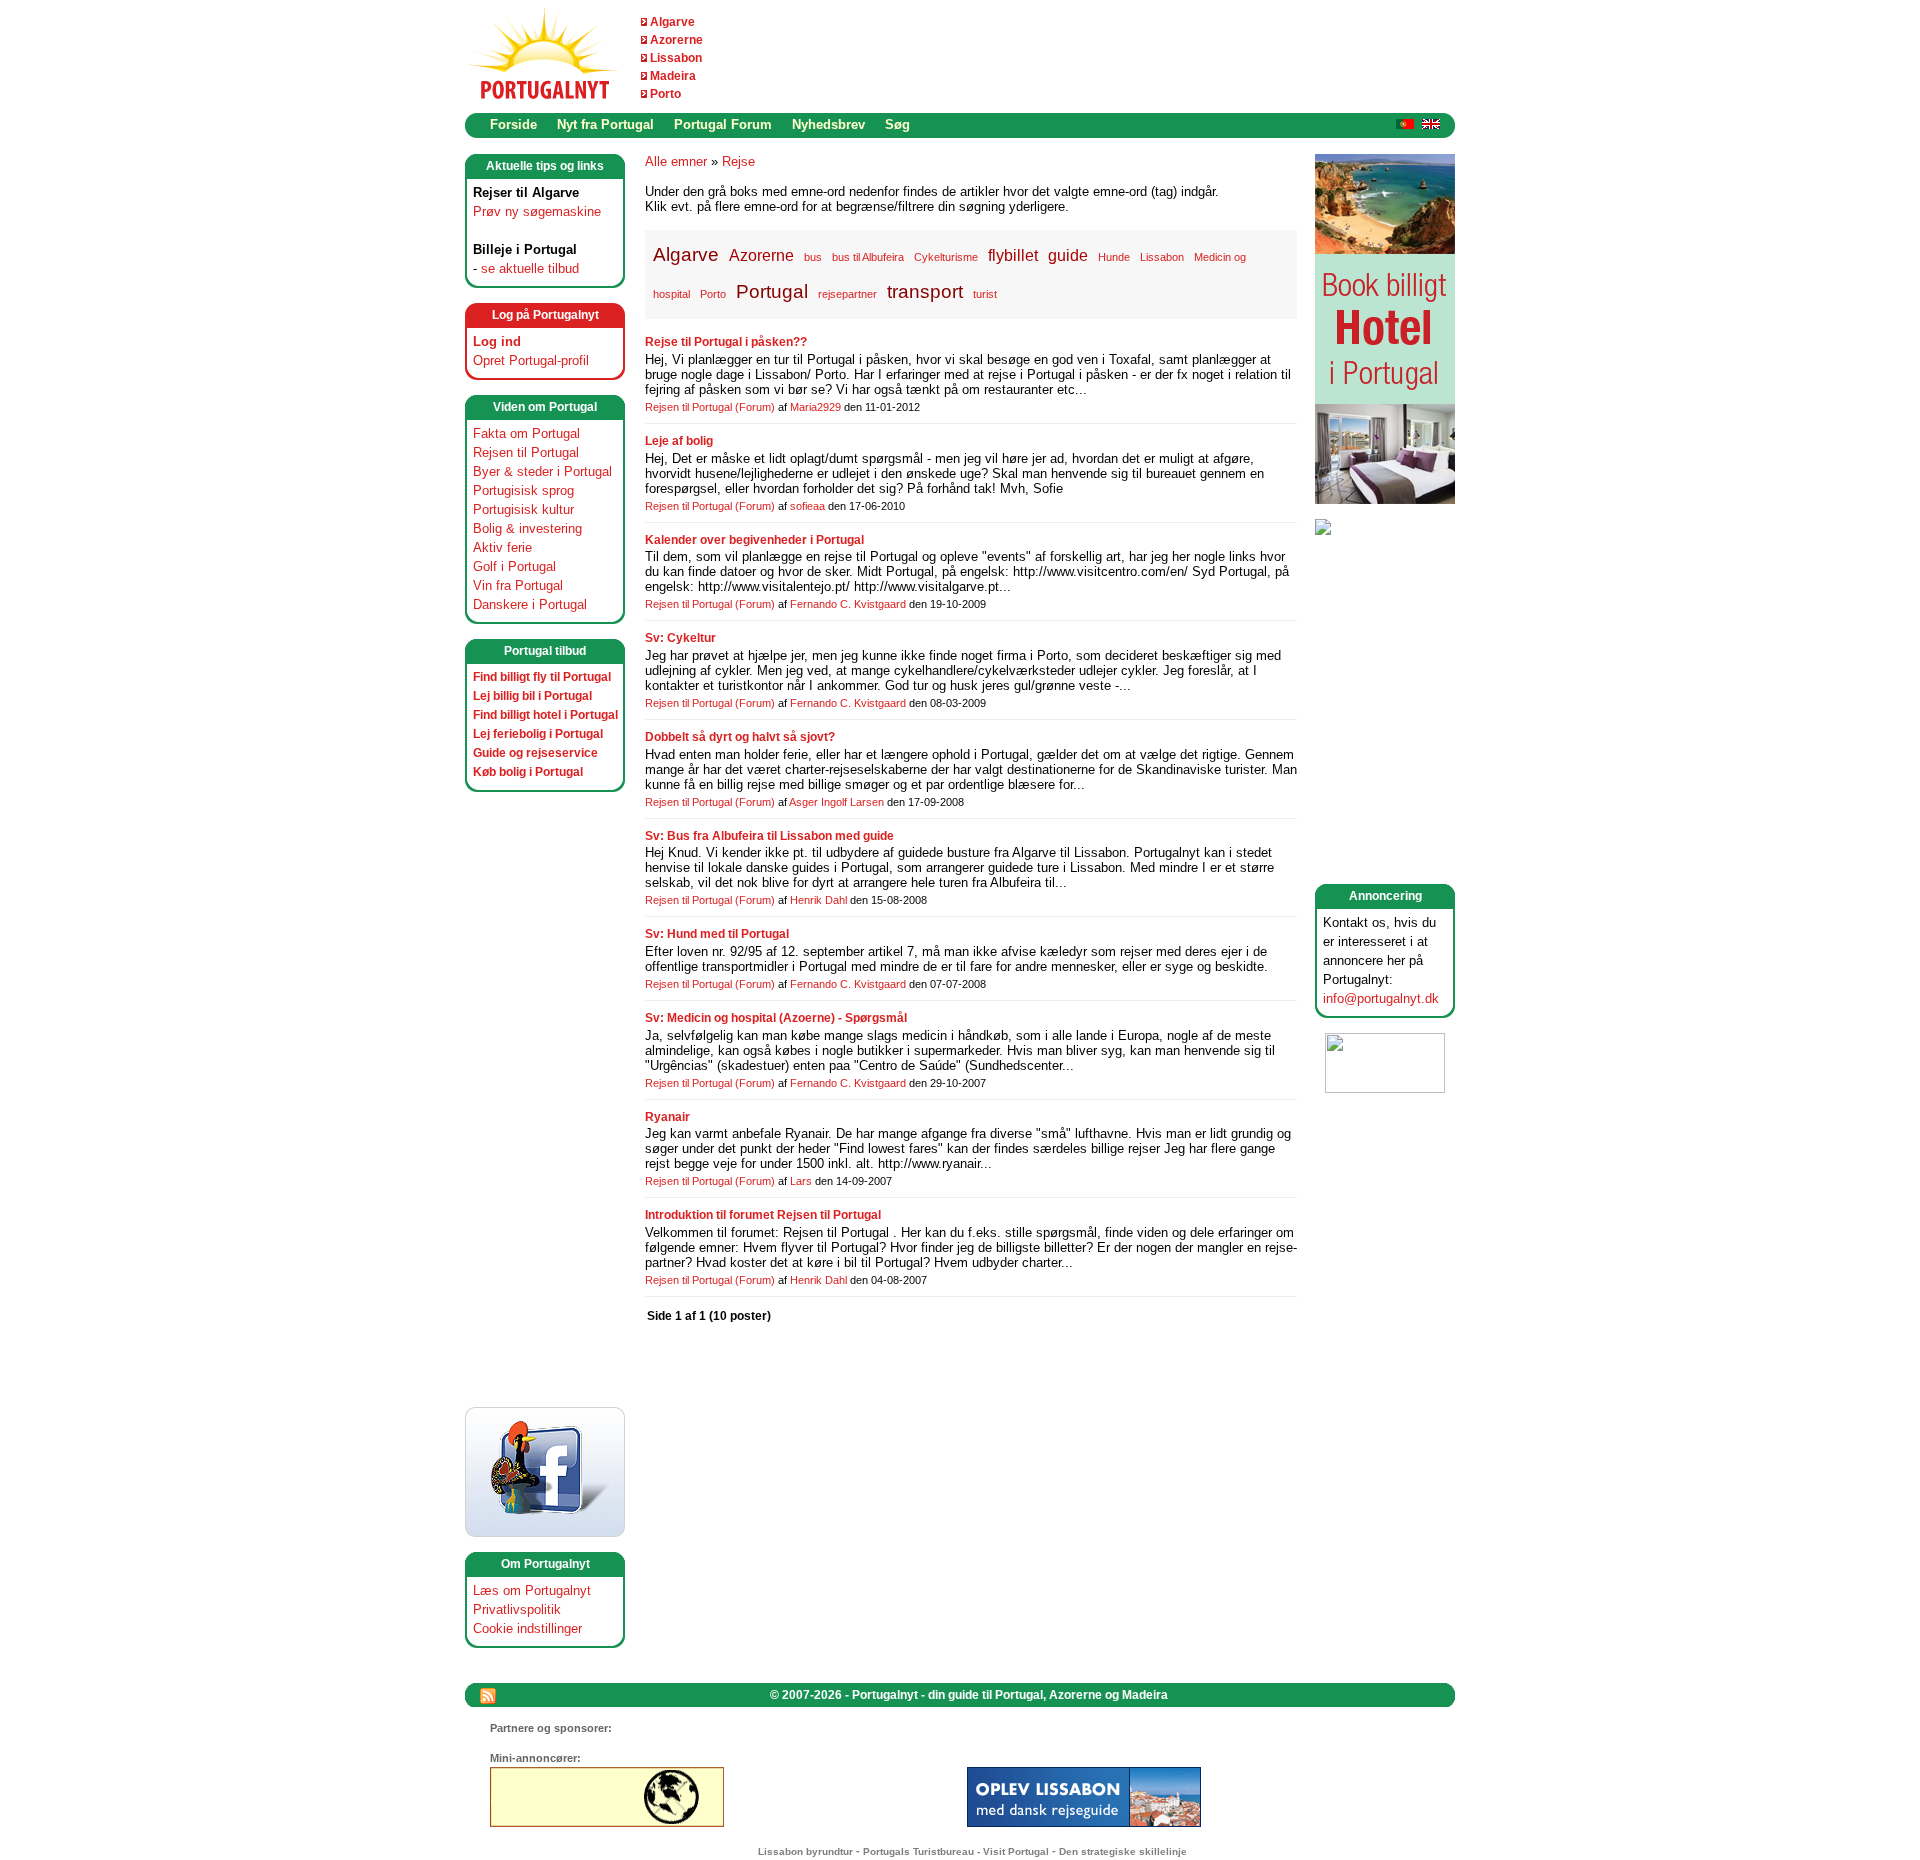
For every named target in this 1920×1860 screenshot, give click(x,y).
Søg (897, 124)
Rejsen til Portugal (526, 452)
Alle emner (676, 161)
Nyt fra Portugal (605, 124)
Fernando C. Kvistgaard (848, 604)
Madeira (673, 76)
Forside (513, 124)
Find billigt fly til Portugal (542, 677)
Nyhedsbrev (828, 124)
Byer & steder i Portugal (542, 471)
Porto (665, 94)
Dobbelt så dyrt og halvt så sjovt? (740, 737)
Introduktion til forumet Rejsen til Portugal (763, 1215)
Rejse (738, 161)
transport (925, 291)
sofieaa (807, 506)
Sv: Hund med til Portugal (717, 934)
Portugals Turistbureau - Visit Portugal (956, 1851)
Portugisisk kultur (523, 509)
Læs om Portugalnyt (532, 1590)
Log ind (497, 341)
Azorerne (676, 40)
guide (1068, 255)
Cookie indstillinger (527, 1628)
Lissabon (676, 58)
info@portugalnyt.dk (1381, 998)
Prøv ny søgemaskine (537, 211)
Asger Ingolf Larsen (836, 802)
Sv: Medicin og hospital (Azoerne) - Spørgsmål (776, 1018)
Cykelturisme (946, 257)
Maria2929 (815, 407)
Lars (801, 1181)
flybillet (1013, 255)
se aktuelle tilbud (530, 268)
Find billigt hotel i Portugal (545, 715)
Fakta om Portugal (526, 433)
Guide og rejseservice (535, 753)
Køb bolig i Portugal (528, 772)
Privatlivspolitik (517, 1609)
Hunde (1114, 257)
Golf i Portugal (514, 566)
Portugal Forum (723, 124)
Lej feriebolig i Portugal (538, 734)
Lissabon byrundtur (805, 1851)
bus (813, 257)
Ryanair (667, 1117)
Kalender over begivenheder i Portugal (754, 540)
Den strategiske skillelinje (1123, 1851)
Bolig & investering (527, 528)
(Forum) (755, 407)
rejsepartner (847, 294)
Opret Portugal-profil (531, 360)
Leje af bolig (679, 441)
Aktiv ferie (502, 547)
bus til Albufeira (868, 257)
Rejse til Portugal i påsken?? (726, 342)
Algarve (672, 22)
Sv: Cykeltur (680, 638)
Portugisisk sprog (523, 490)
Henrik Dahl (818, 900)
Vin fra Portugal (518, 585)
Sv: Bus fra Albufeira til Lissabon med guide (769, 836)
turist (985, 294)
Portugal (772, 291)
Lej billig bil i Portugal (532, 696)
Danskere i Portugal (530, 604)
